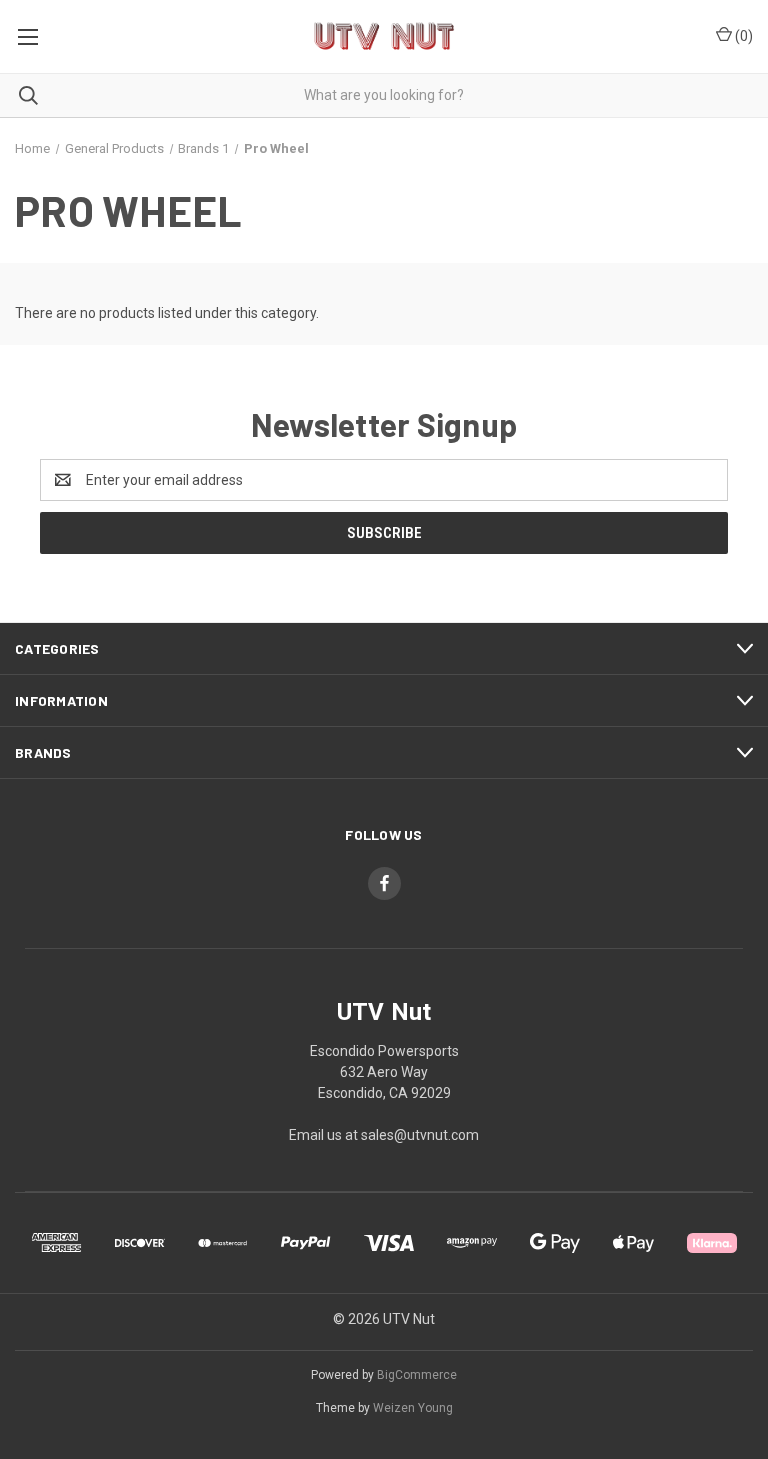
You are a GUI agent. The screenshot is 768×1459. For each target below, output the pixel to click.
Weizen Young (413, 1408)
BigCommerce (417, 1375)
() (742, 36)
